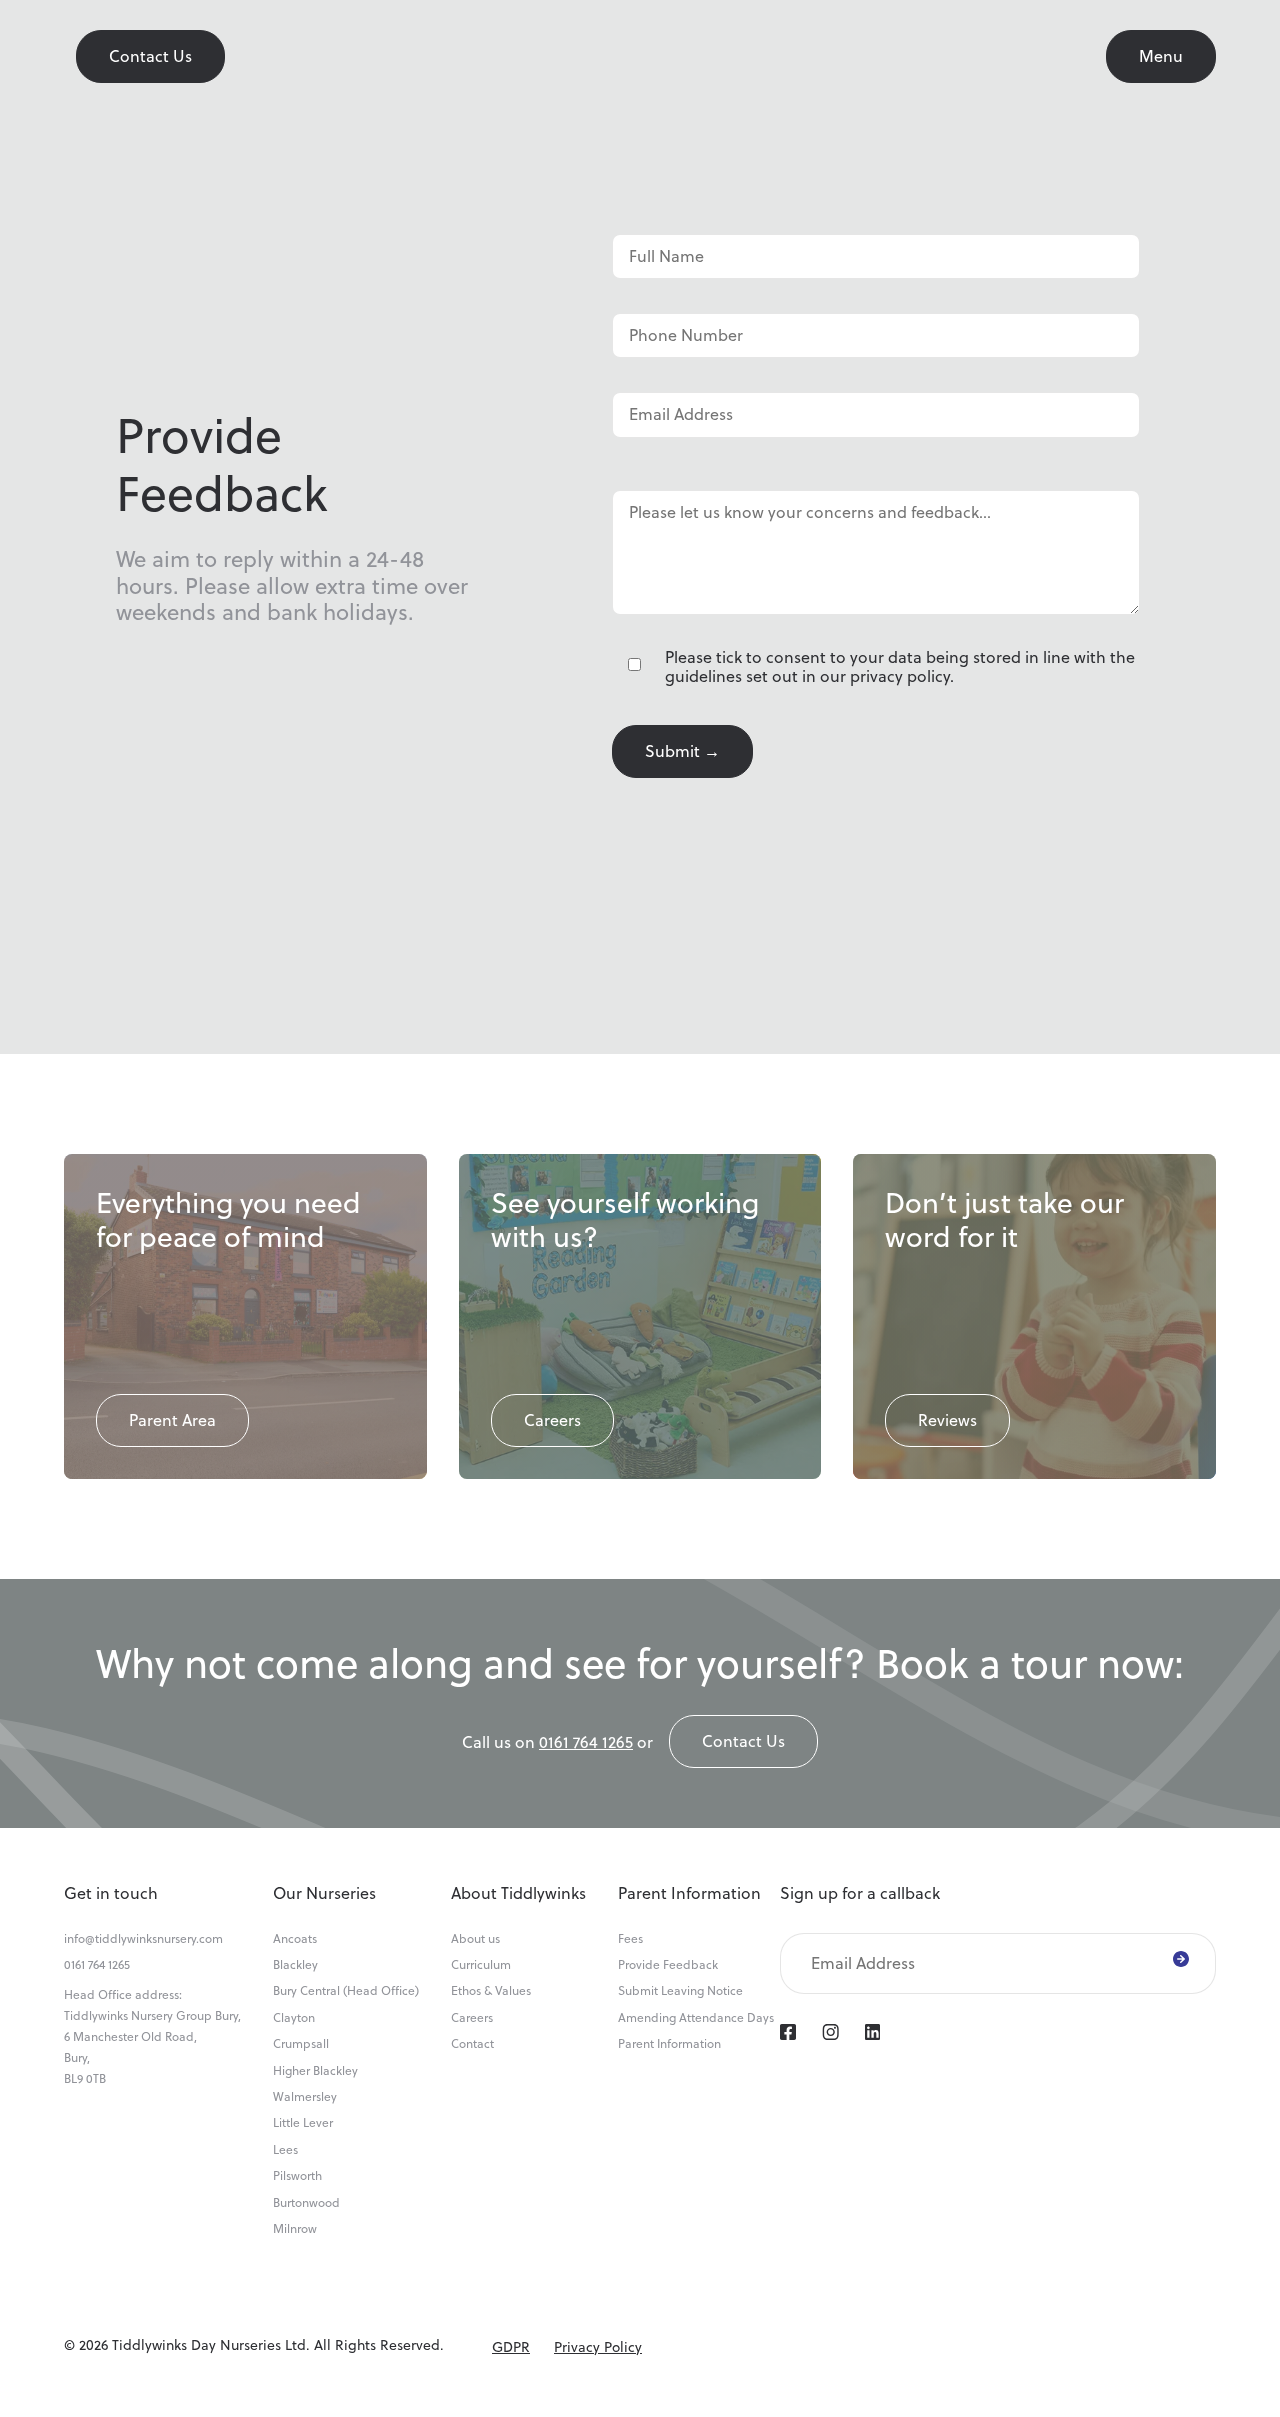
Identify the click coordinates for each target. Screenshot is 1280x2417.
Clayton (294, 2018)
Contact (472, 2044)
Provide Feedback (668, 1965)
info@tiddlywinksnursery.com (143, 1939)
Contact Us (150, 56)
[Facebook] (788, 2034)
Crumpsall (301, 2044)
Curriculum (481, 1965)
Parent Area (172, 1420)
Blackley (295, 1965)
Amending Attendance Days (696, 2018)
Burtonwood (306, 2203)
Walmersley (305, 2097)
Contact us (743, 1741)
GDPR (511, 2347)
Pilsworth (297, 2176)
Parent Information (669, 2044)
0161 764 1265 (586, 1742)
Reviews (947, 1420)
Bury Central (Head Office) (346, 1991)
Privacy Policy (598, 2347)
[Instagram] (830, 2034)
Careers (552, 1420)
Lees (285, 2150)
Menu (1161, 56)
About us (475, 1939)
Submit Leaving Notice (680, 1991)
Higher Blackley (315, 2071)
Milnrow (295, 2229)
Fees (630, 1939)
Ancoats (295, 1939)
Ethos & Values (491, 1991)
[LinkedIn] (873, 2034)
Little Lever (303, 2123)
